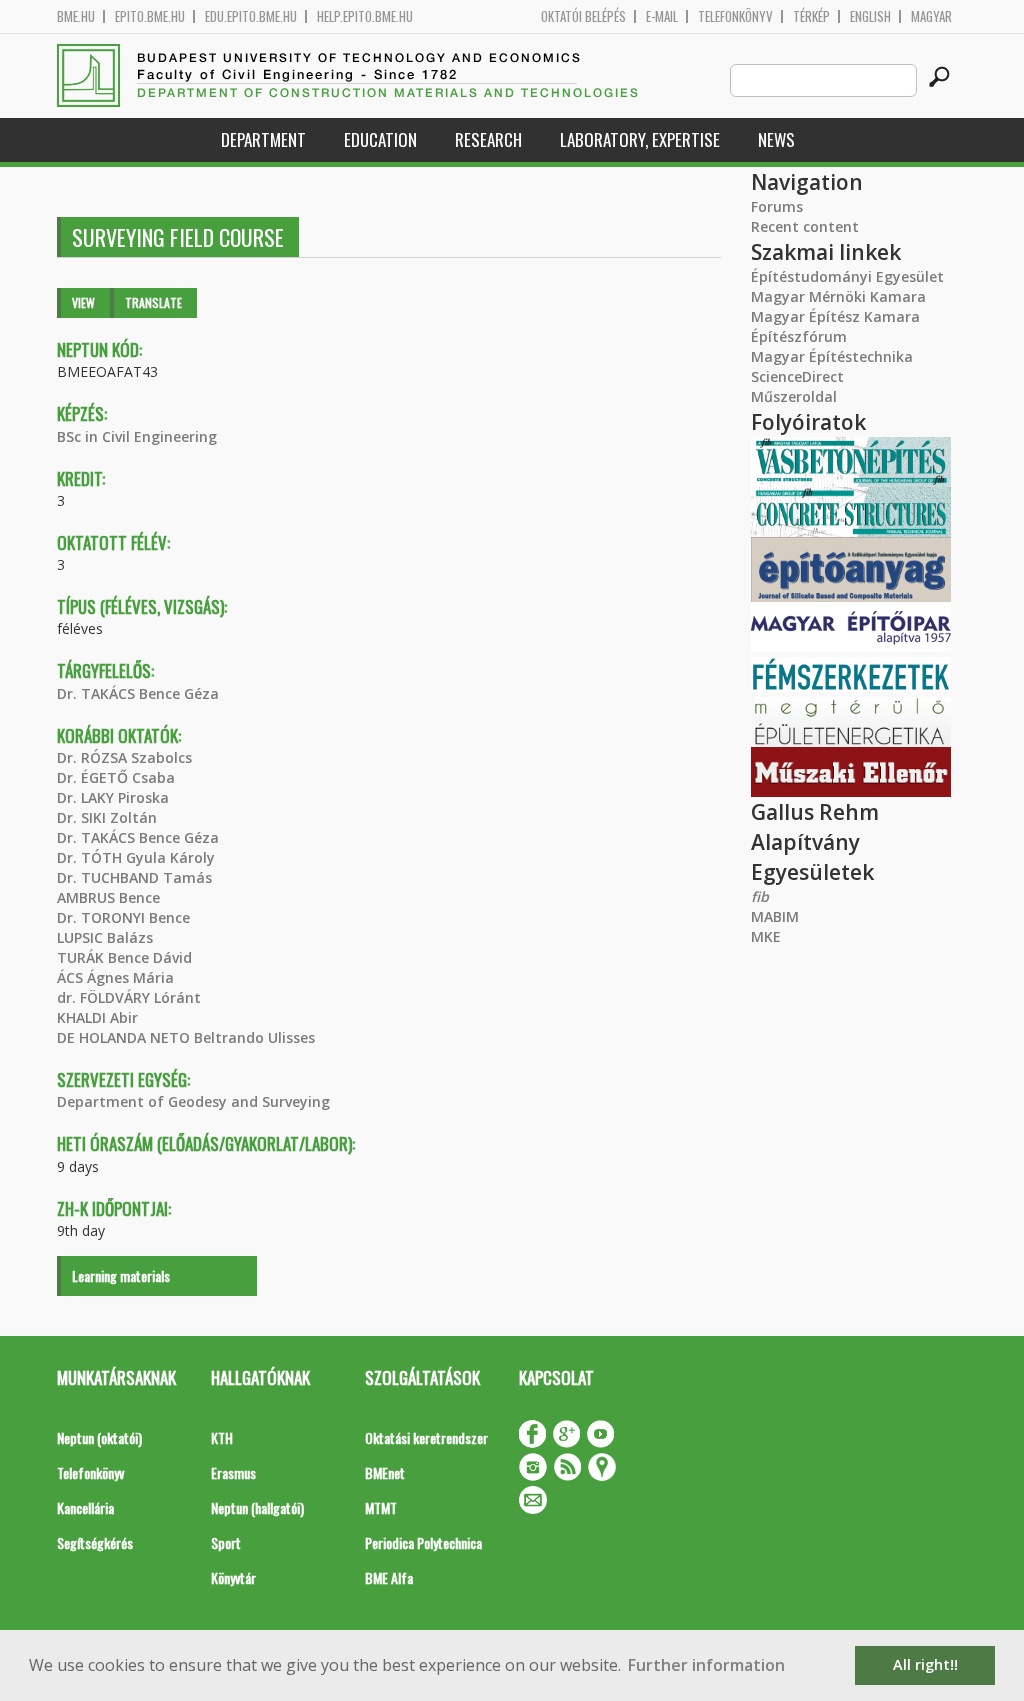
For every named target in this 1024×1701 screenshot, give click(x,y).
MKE (766, 936)
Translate (153, 302)
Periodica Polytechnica (423, 1542)
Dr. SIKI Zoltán (107, 817)
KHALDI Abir (97, 1017)
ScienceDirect (797, 376)
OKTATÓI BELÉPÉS (583, 16)
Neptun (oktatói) (99, 1437)
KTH (222, 1437)
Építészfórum (799, 336)
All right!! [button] (925, 1664)
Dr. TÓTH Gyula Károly (136, 857)
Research (488, 139)
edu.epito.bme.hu (251, 16)
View (83, 302)
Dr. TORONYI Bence (123, 917)
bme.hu (76, 16)
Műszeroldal (794, 396)
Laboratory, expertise (640, 139)
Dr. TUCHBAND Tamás (134, 877)
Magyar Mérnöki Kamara (838, 296)
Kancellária (85, 1507)
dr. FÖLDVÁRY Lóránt (129, 997)
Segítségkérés (95, 1542)
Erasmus (233, 1472)
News (776, 139)
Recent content (805, 226)
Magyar (931, 16)
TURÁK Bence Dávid (124, 957)
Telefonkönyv (735, 16)
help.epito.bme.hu (365, 16)
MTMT (381, 1507)
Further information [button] (706, 1665)
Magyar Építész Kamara (835, 316)
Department (263, 139)
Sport (226, 1542)
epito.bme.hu (150, 16)
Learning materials (121, 1275)
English (870, 16)
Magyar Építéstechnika (832, 356)
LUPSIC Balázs (105, 937)
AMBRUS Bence (108, 897)
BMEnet (385, 1472)
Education (380, 139)
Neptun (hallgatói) (257, 1507)
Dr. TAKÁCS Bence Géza (138, 693)
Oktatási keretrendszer (426, 1437)
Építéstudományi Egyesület (847, 276)
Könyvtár (233, 1577)
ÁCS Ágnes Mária (115, 977)
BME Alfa (389, 1577)
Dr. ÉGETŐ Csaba (116, 777)
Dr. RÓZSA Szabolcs (124, 757)
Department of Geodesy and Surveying (193, 1101)
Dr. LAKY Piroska (113, 797)
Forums (777, 206)
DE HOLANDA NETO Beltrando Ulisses (186, 1037)
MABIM (775, 916)
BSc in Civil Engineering (137, 436)
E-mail (662, 16)
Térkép (811, 16)
